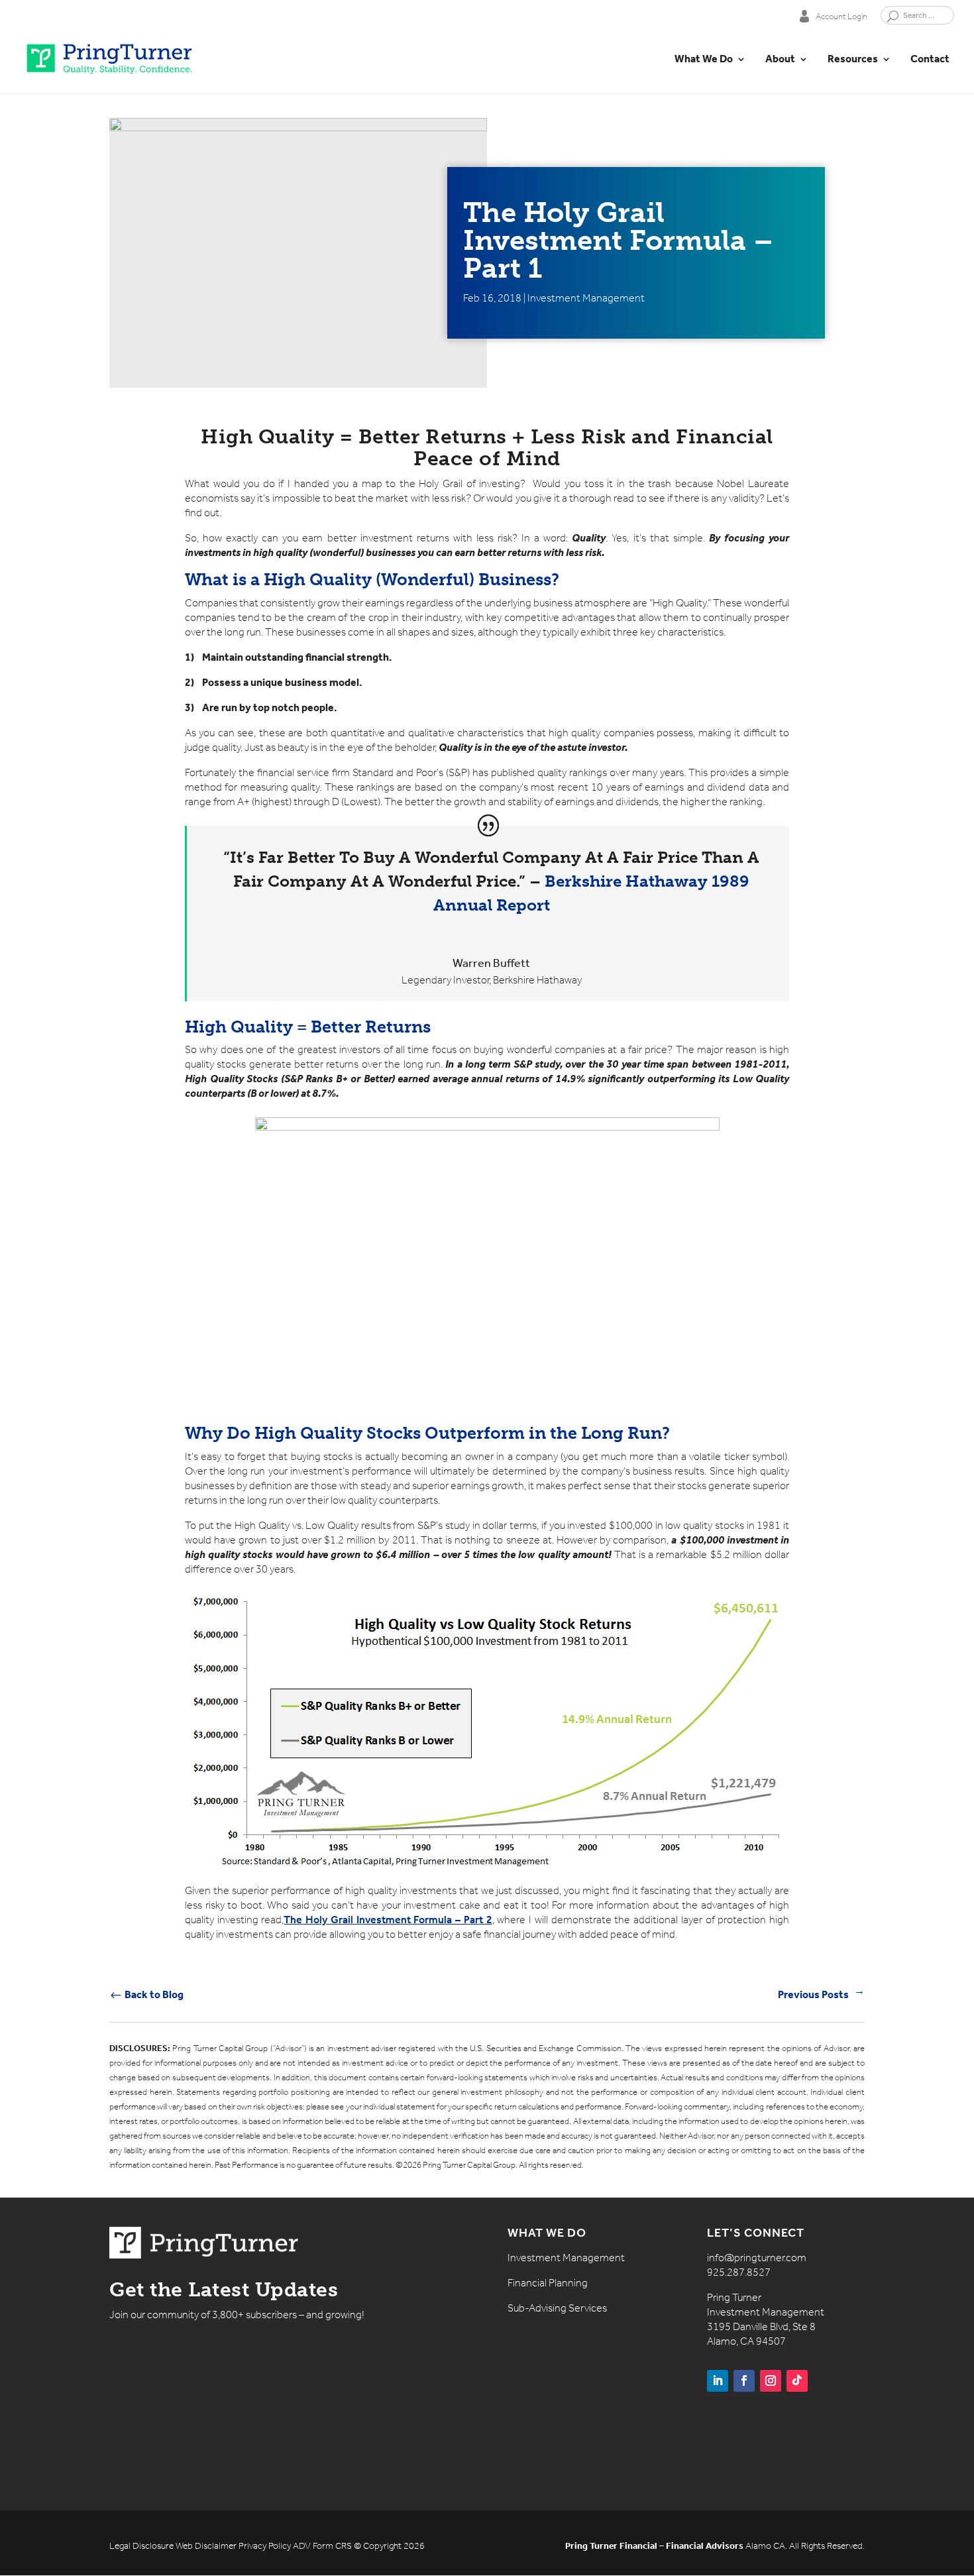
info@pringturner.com (757, 2258)
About (780, 60)
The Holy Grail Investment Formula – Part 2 (388, 1920)
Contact (930, 60)
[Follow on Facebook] (744, 2381)
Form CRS (332, 2546)
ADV (302, 2546)
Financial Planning (548, 2283)
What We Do (704, 60)
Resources (853, 60)
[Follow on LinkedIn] (718, 2381)
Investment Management (586, 298)
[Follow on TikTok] (797, 2381)
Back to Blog (146, 1994)
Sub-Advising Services (557, 2308)
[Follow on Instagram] (771, 2381)
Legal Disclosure (141, 2546)
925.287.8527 (739, 2272)
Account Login (841, 16)
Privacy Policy (265, 2546)
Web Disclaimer (206, 2546)
